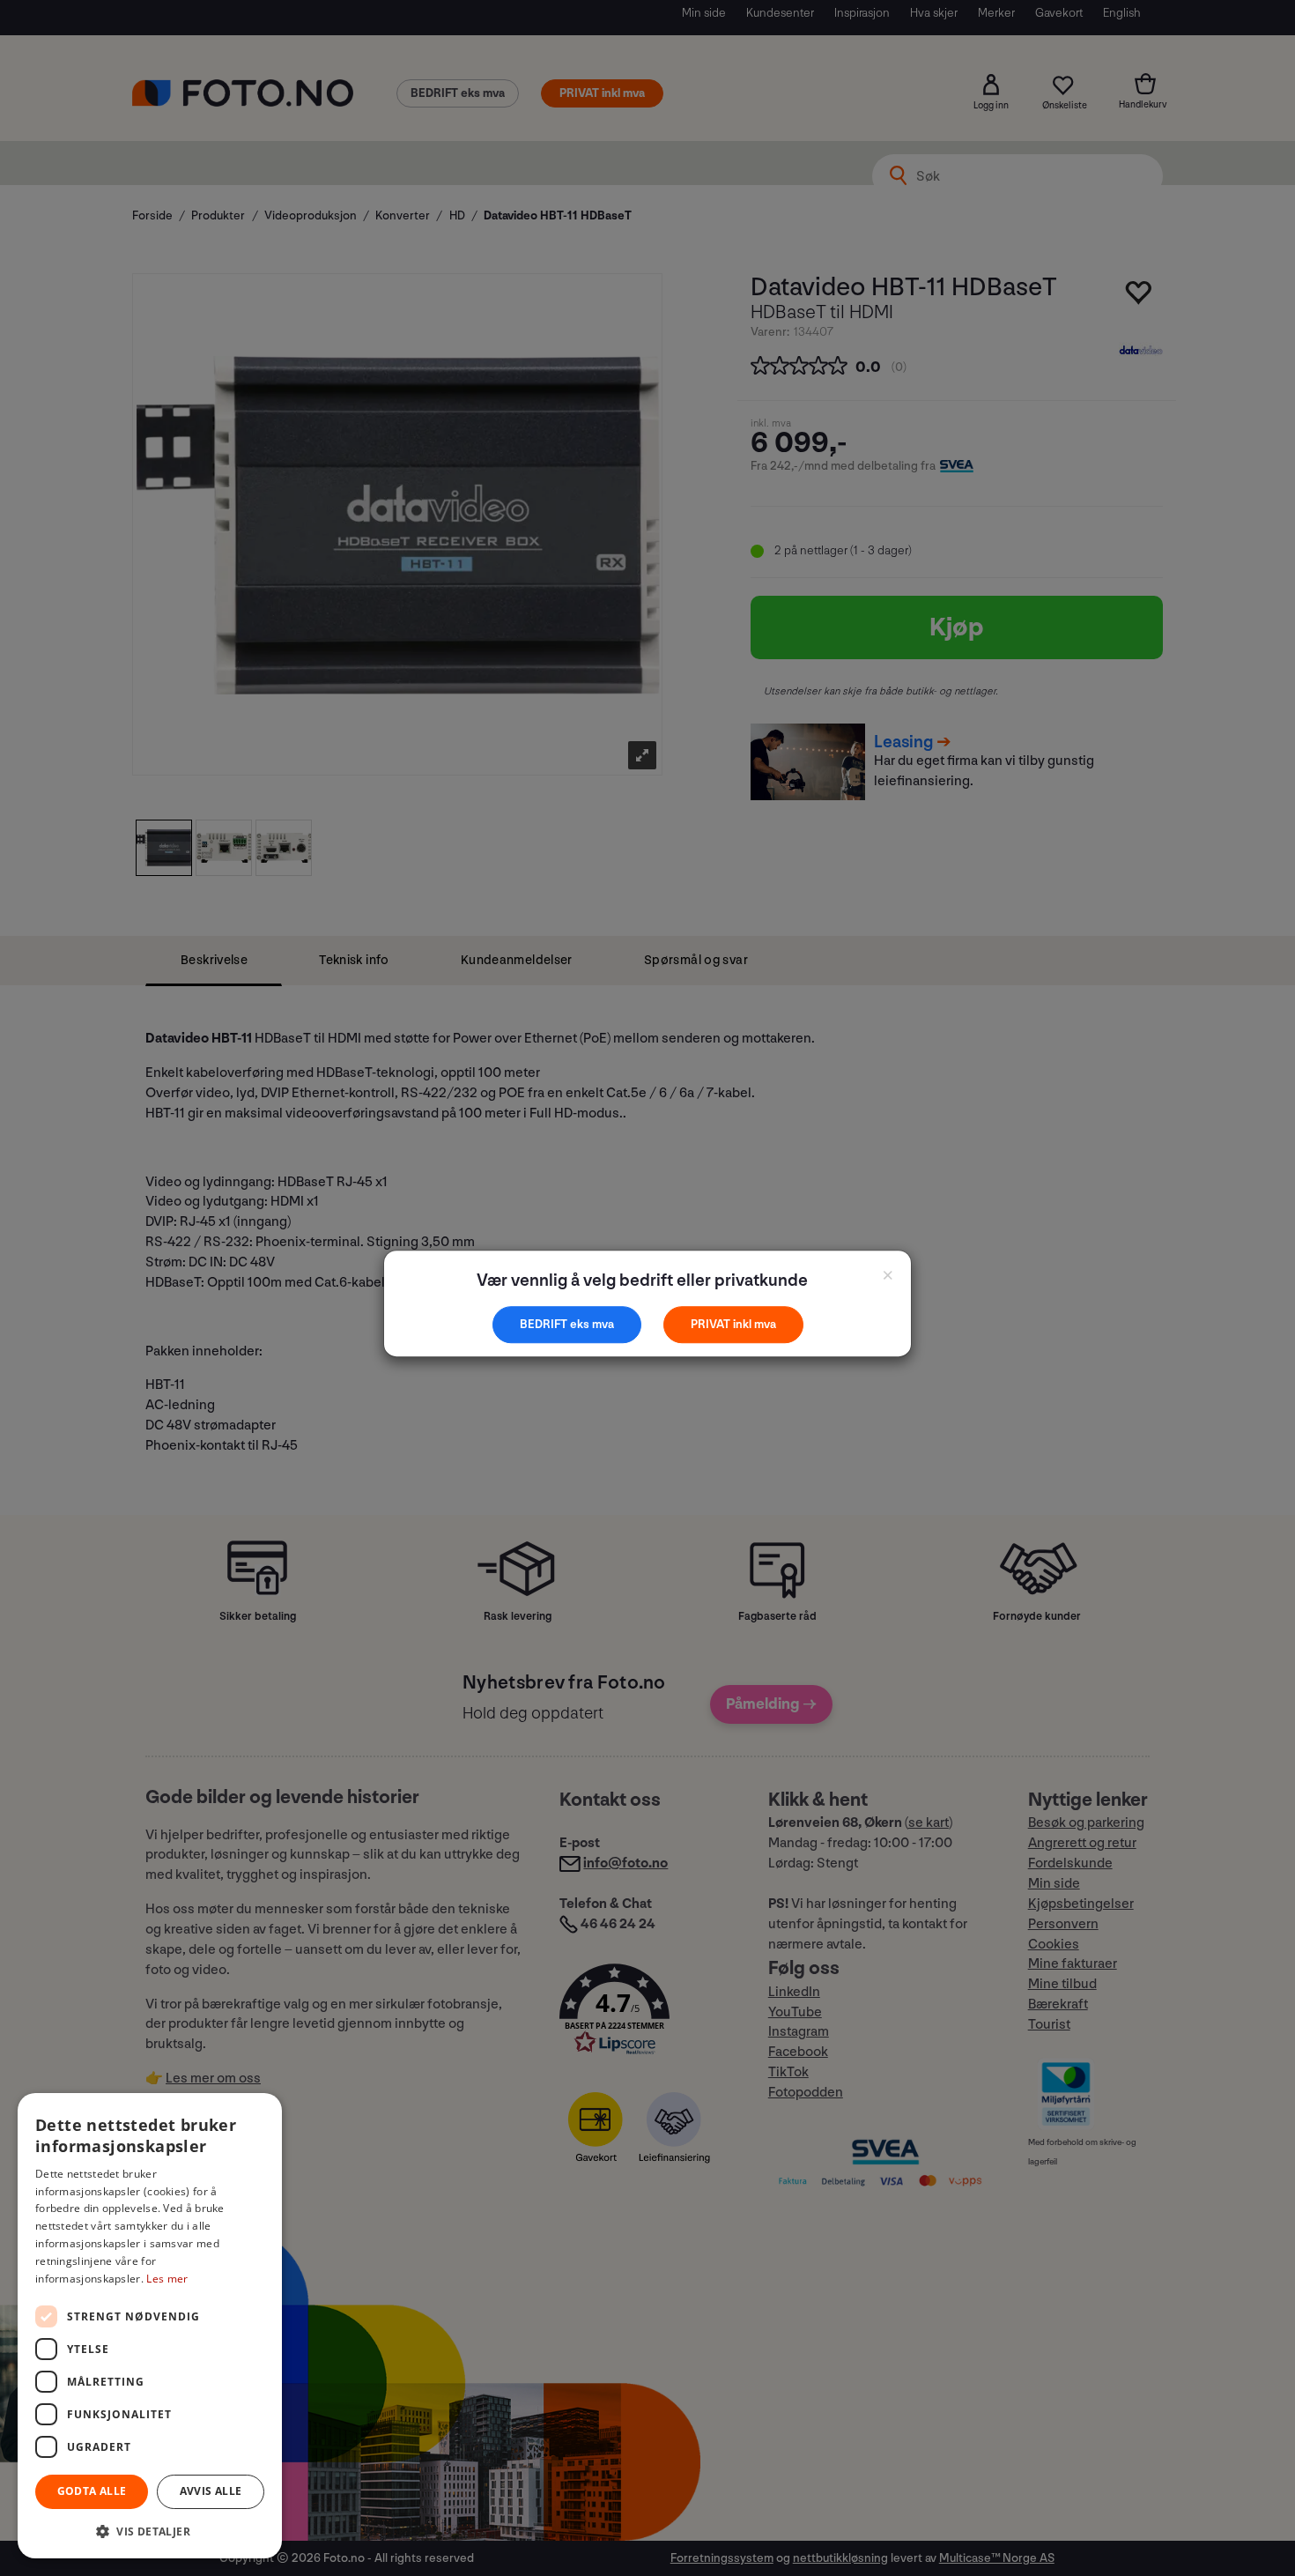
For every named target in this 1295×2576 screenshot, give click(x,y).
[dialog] (150, 2326)
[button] (150, 2531)
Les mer (167, 2279)
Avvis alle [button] (211, 2491)
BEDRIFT (545, 1324)
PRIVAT (712, 1324)
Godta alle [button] (92, 2491)
